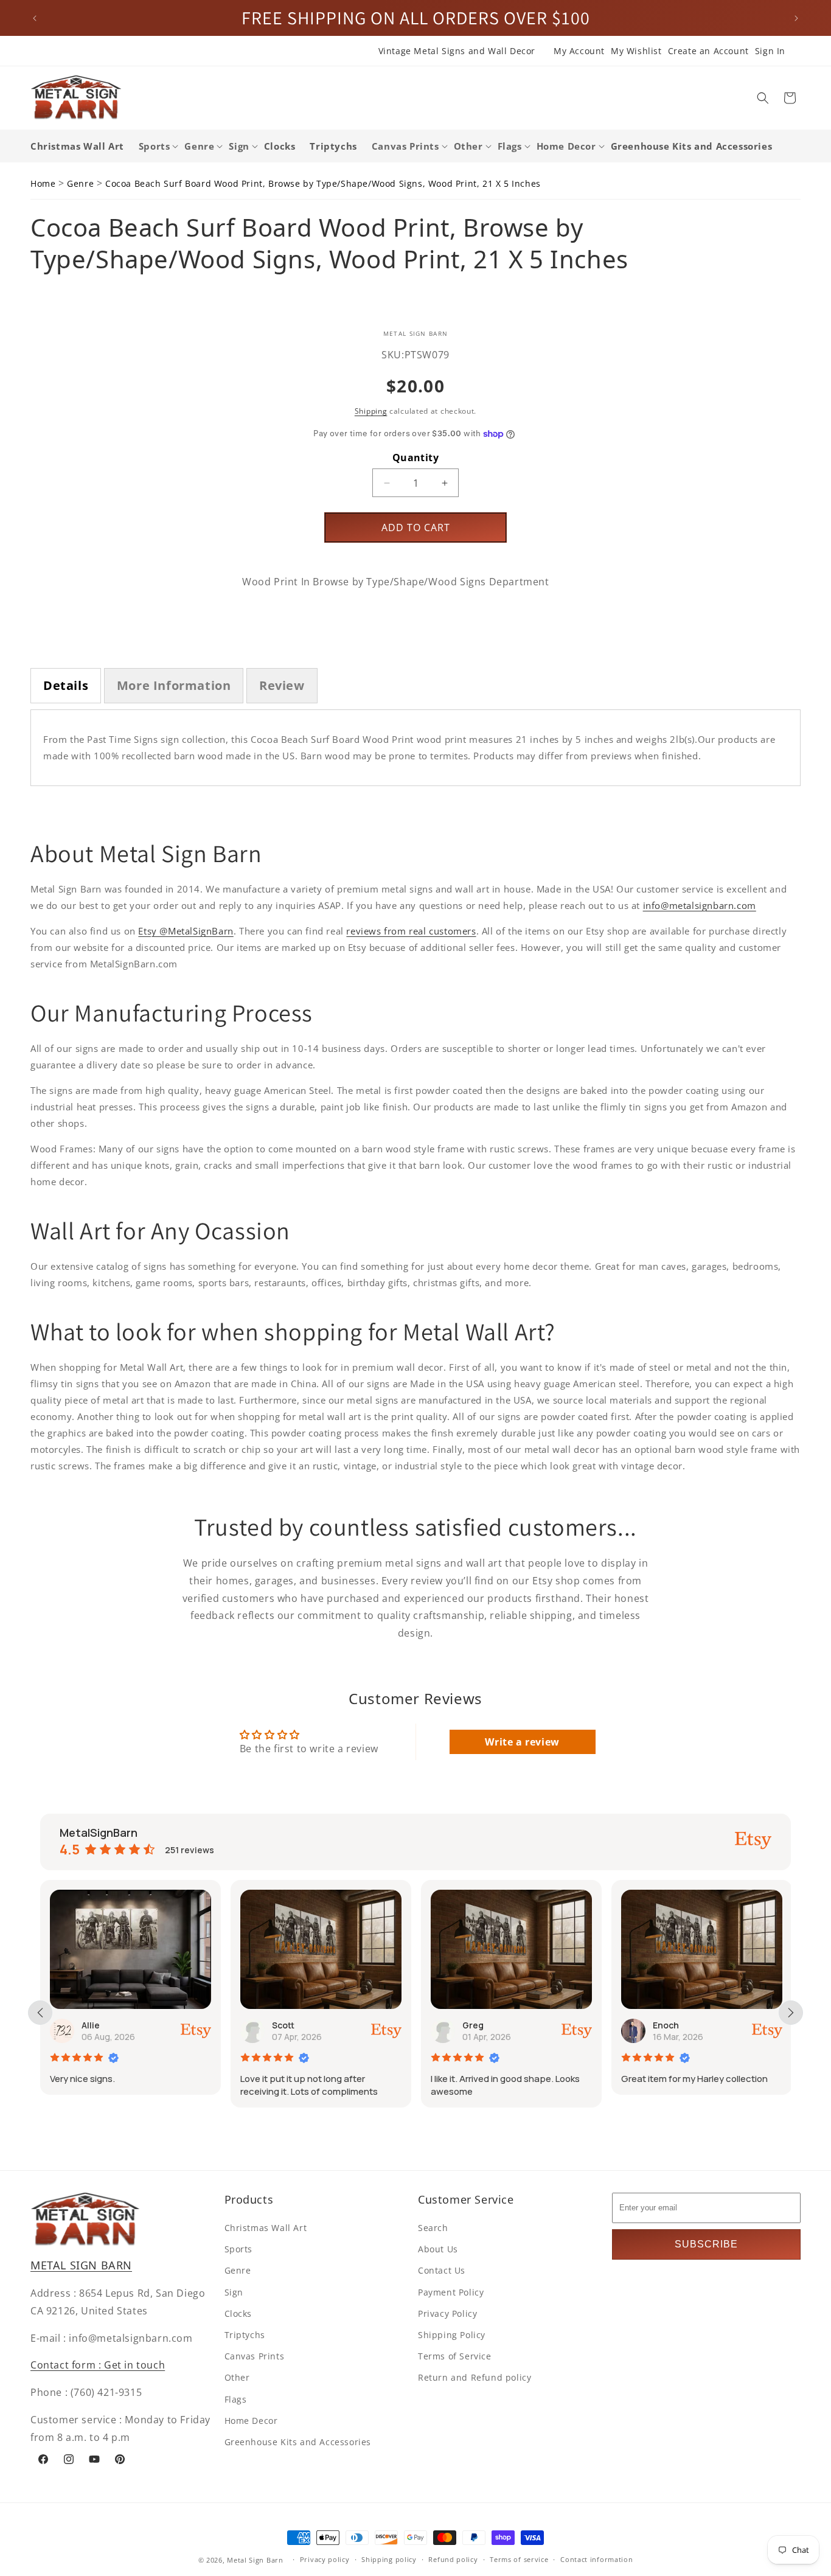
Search (433, 2228)
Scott (185, 2025)
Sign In (770, 51)
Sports (239, 2249)
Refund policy (453, 2559)
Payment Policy (451, 2292)
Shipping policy (389, 2559)
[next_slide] (791, 2013)
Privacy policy (325, 2559)
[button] (763, 98)
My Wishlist (636, 51)
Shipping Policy (452, 2335)
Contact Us (442, 2270)
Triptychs (245, 2335)
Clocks (238, 2313)
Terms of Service (455, 2356)
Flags (236, 2399)
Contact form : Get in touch (98, 2365)
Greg (374, 2025)
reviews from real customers (411, 931)
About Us (438, 2249)
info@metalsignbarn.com (700, 905)
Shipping (371, 411)
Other (237, 2377)
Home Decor (251, 2421)
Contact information (596, 2559)
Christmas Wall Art (266, 2228)
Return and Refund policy (475, 2377)
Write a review (522, 1742)
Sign (234, 2292)
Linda (756, 2025)
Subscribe (706, 2244)
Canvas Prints (255, 2356)
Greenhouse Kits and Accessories (298, 2442)
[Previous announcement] (35, 18)
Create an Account (708, 51)
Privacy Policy (447, 2313)
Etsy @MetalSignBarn (186, 931)
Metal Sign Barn (255, 2560)
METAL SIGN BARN (81, 2265)
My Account (579, 51)
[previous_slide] (40, 2013)
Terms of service (519, 2559)
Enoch (567, 2025)
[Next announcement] (796, 18)
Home (43, 183)
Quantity (415, 458)
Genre (80, 183)
